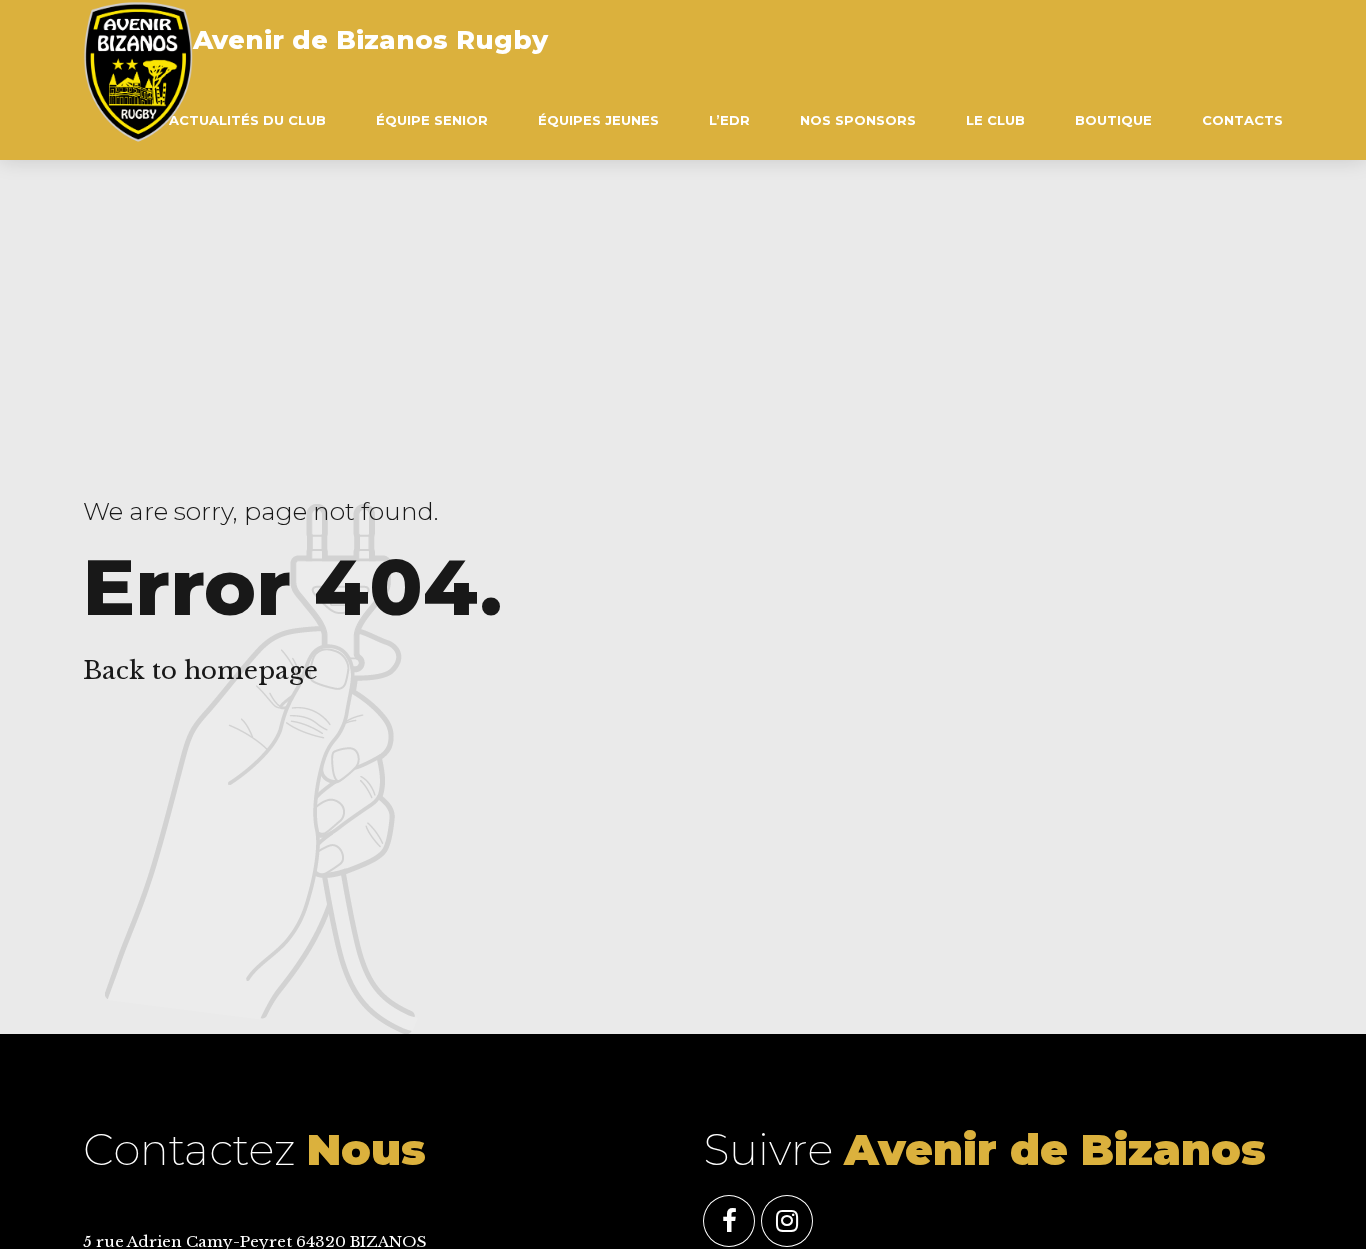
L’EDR (729, 120)
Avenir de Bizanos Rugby (370, 40)
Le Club (995, 120)
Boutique (1113, 120)
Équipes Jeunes (598, 120)
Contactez (254, 1149)
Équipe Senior (432, 120)
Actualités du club (247, 120)
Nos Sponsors (858, 120)
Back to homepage (200, 670)
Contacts (1242, 120)
